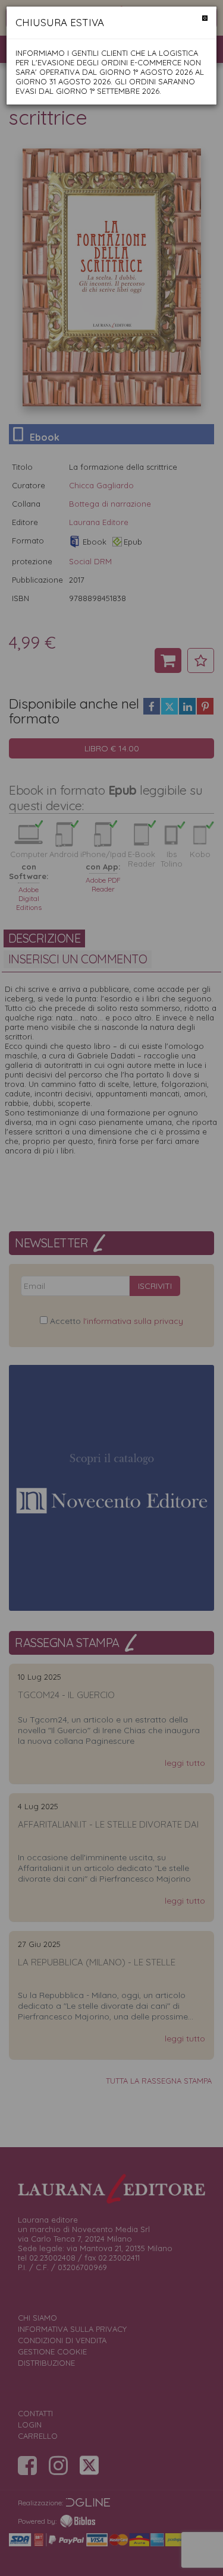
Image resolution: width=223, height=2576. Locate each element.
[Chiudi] (205, 18)
